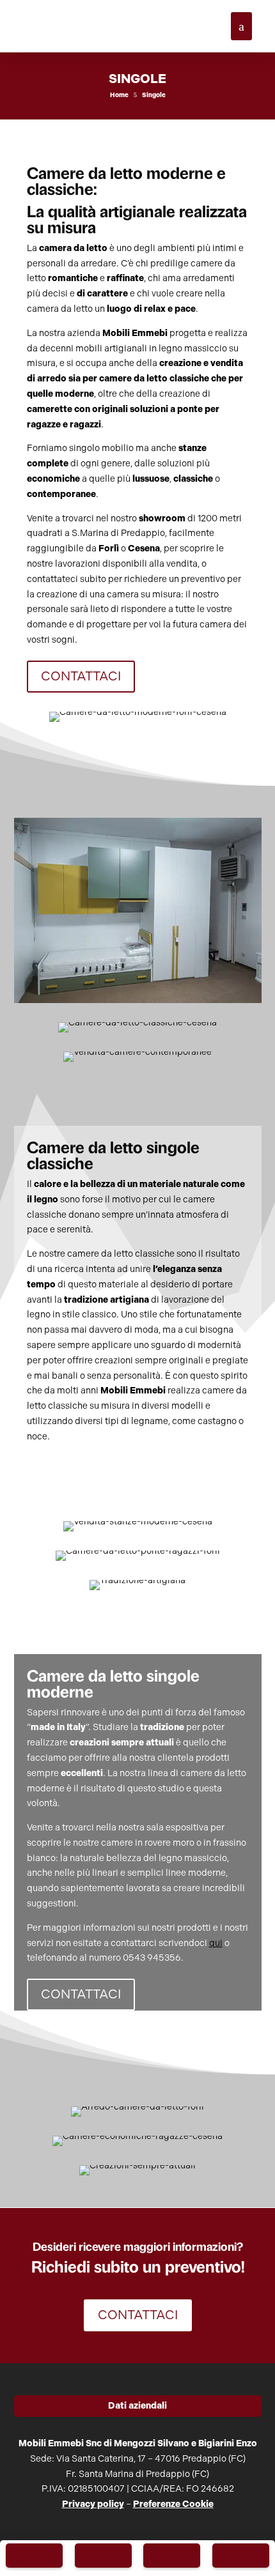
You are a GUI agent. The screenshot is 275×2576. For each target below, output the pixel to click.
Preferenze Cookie (173, 2504)
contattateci (53, 579)
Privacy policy (93, 2504)
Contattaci (138, 2315)
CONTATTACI (81, 676)
